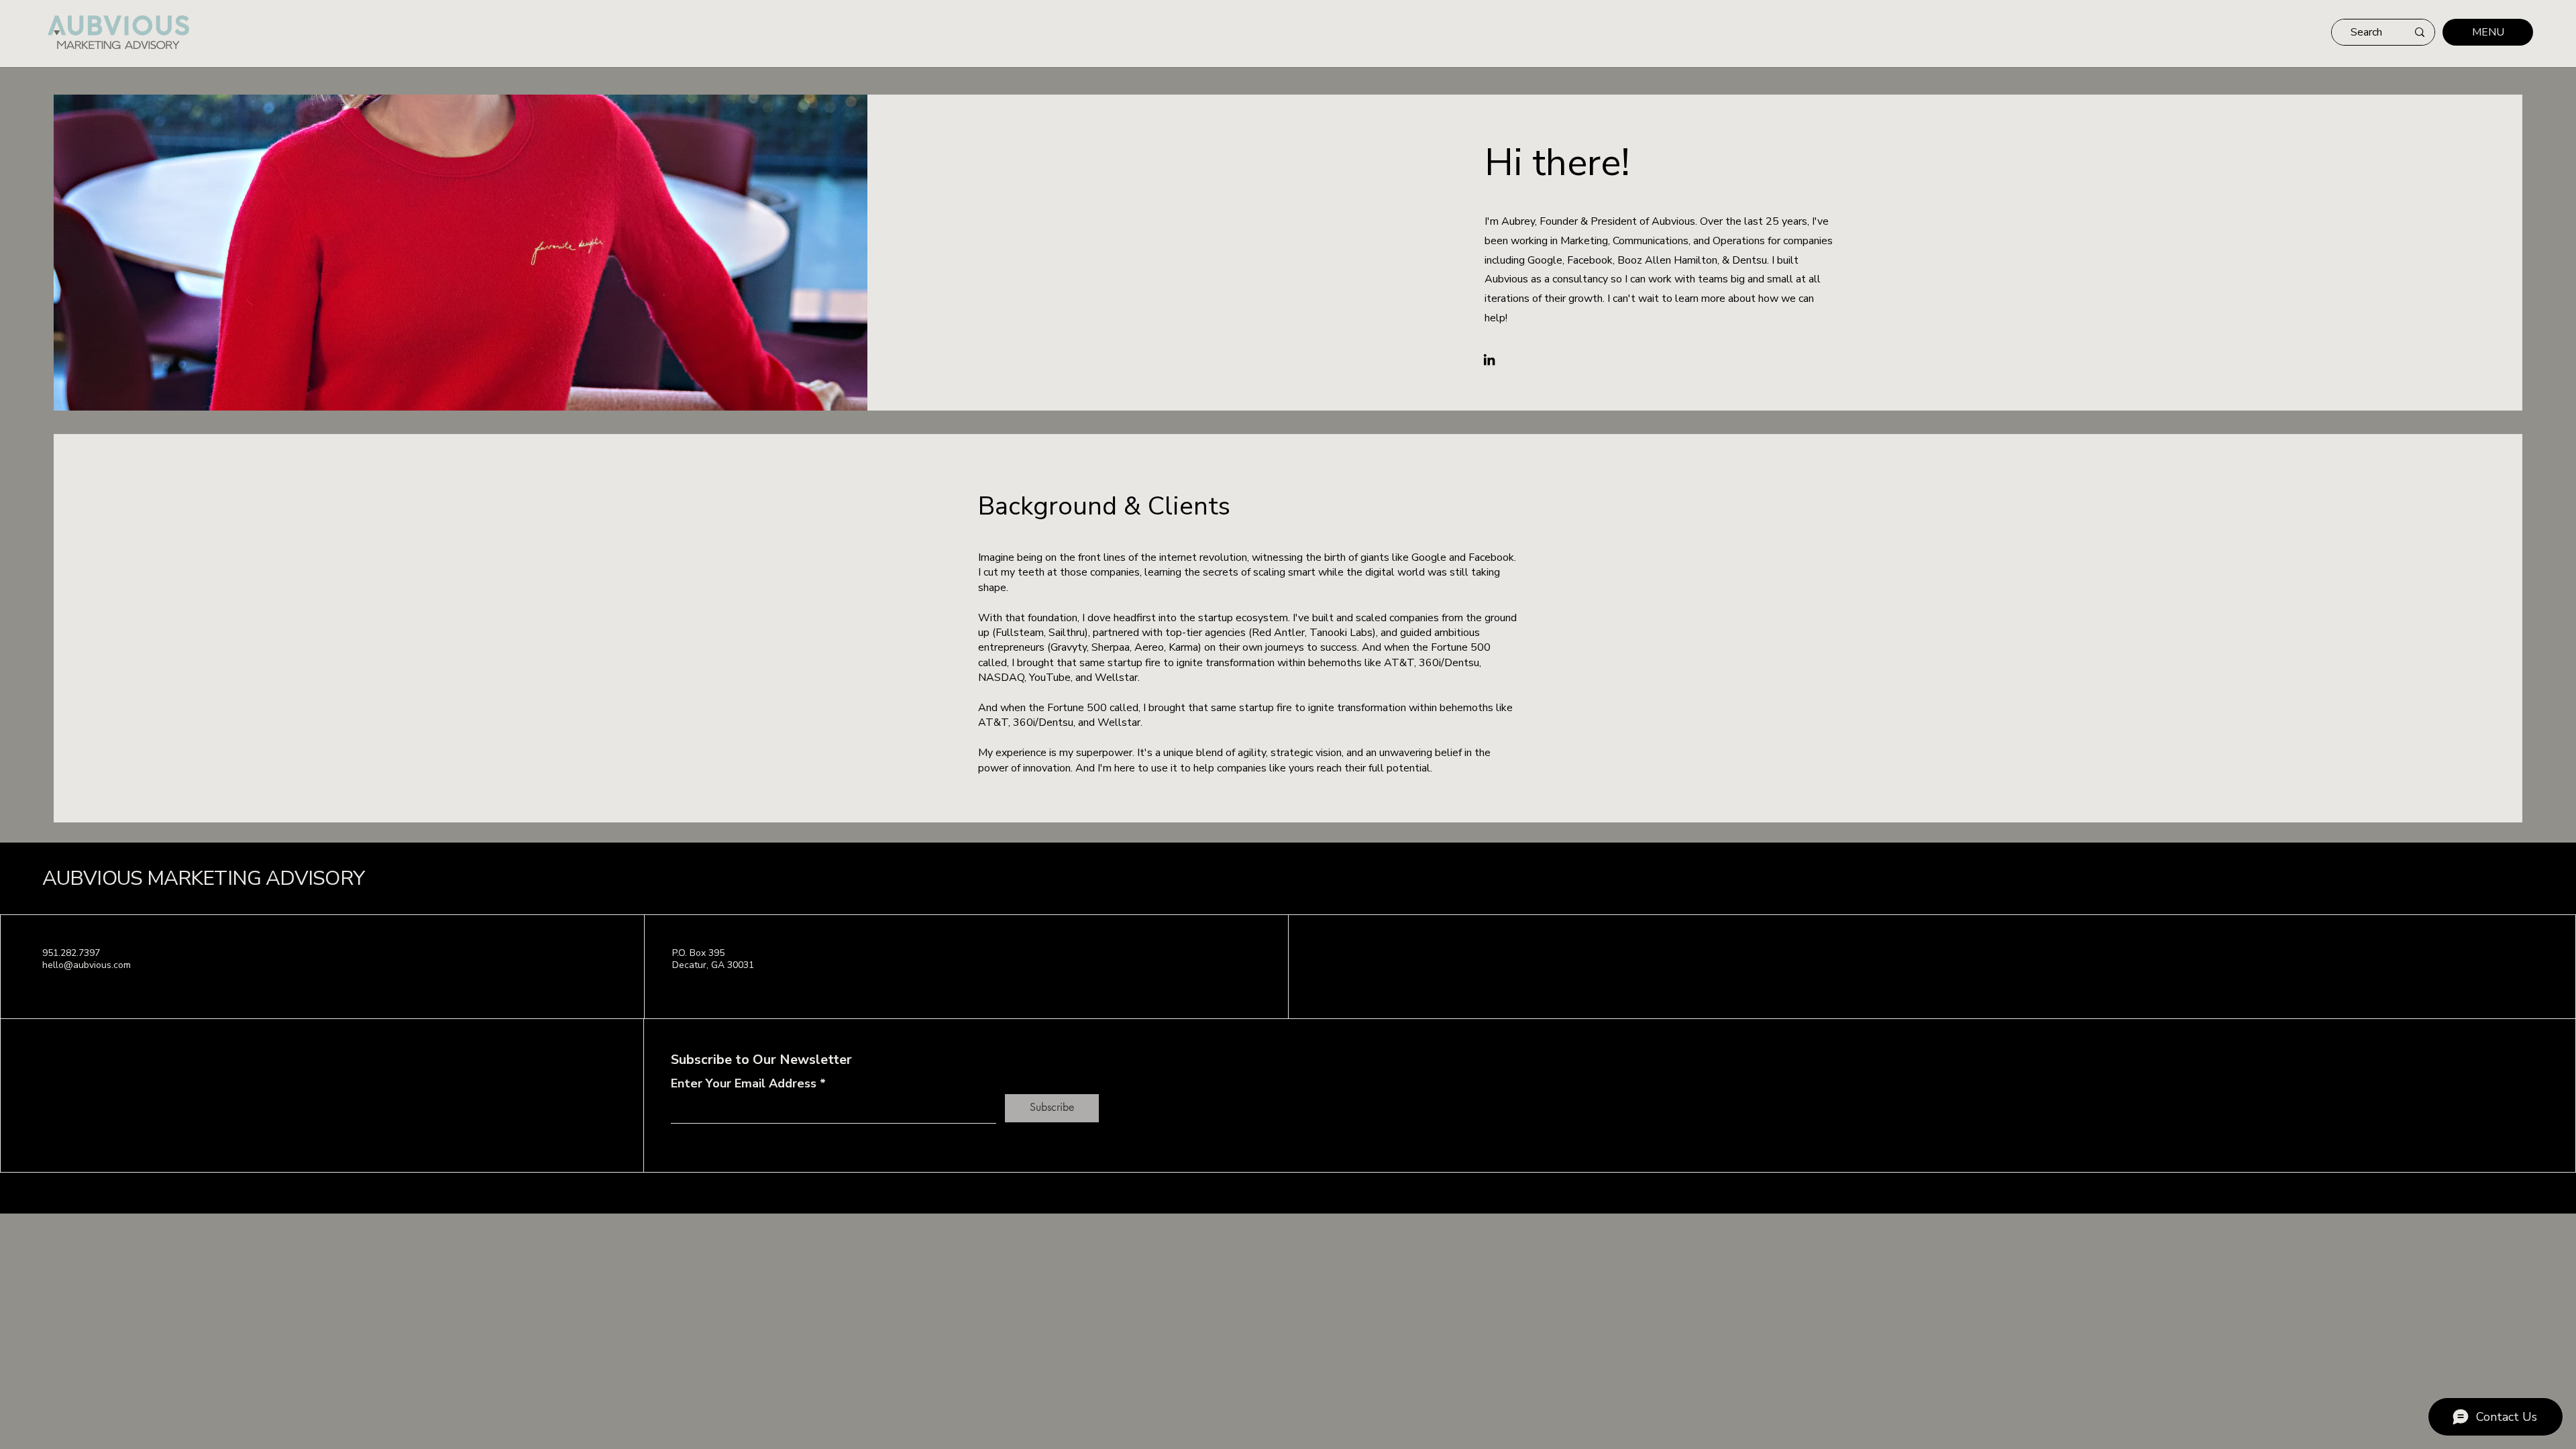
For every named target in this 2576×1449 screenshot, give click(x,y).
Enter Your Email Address (744, 1083)
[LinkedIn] (1489, 360)
